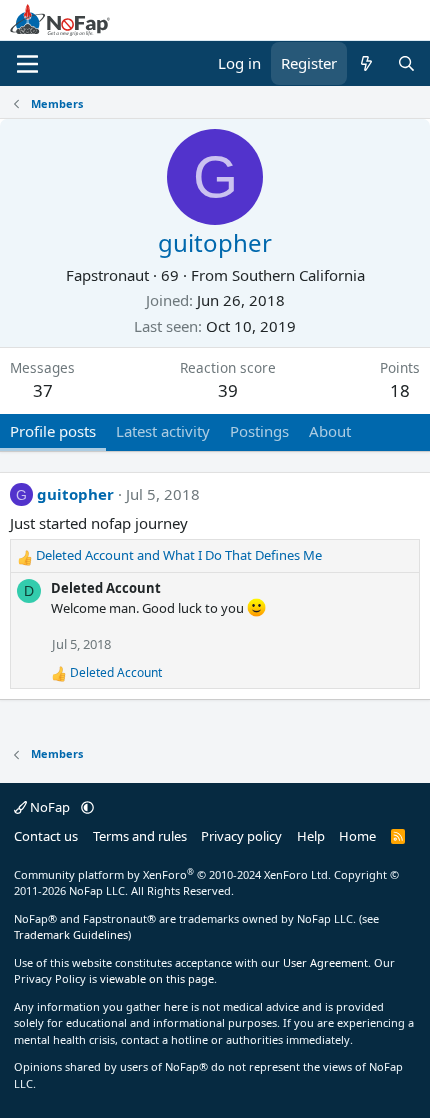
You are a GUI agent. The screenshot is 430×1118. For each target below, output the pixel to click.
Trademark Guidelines (71, 934)
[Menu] (27, 64)
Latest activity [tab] (163, 431)
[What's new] (366, 63)
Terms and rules (140, 836)
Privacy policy (241, 836)
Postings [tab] (259, 431)
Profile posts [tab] (53, 431)
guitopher (75, 494)
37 (43, 390)
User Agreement (325, 962)
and (179, 555)
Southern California (298, 275)
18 (400, 390)
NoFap (50, 807)
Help (311, 836)
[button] (87, 807)
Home (357, 836)
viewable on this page (157, 978)
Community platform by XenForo (172, 874)
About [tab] (330, 431)
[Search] (406, 63)
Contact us (46, 836)
